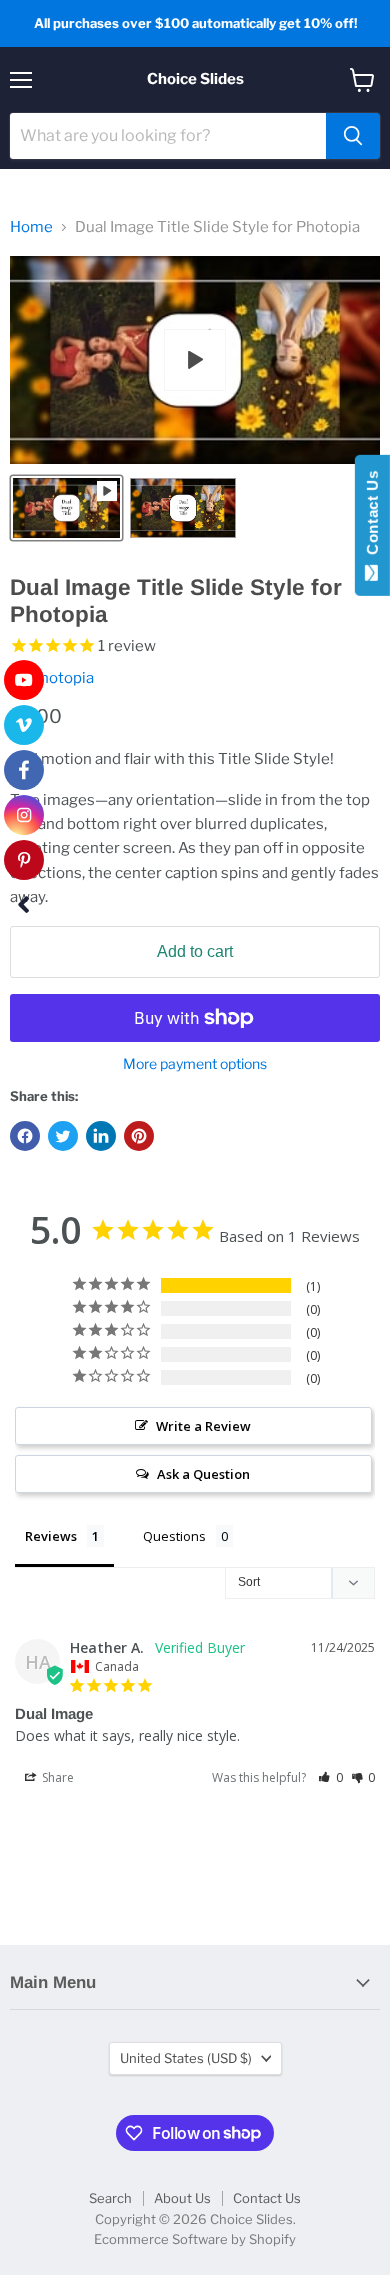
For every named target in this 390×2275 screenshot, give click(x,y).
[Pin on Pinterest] (139, 1136)
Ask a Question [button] (203, 1474)
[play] (195, 360)
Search (110, 2198)
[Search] (353, 136)
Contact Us (267, 2198)
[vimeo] (24, 725)
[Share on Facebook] (25, 1136)
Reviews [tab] (51, 1536)
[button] (330, 1777)
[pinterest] (24, 860)
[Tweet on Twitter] (63, 1136)
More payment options (195, 1064)
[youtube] (24, 680)
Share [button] (56, 1777)
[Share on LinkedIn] (101, 1136)
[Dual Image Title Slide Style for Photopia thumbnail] (66, 508)
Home (31, 227)
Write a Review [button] (203, 1426)
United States (186, 2058)
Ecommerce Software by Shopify (195, 2239)
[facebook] (24, 770)
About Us (182, 2198)
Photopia (62, 678)
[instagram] (24, 815)
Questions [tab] (174, 1536)
